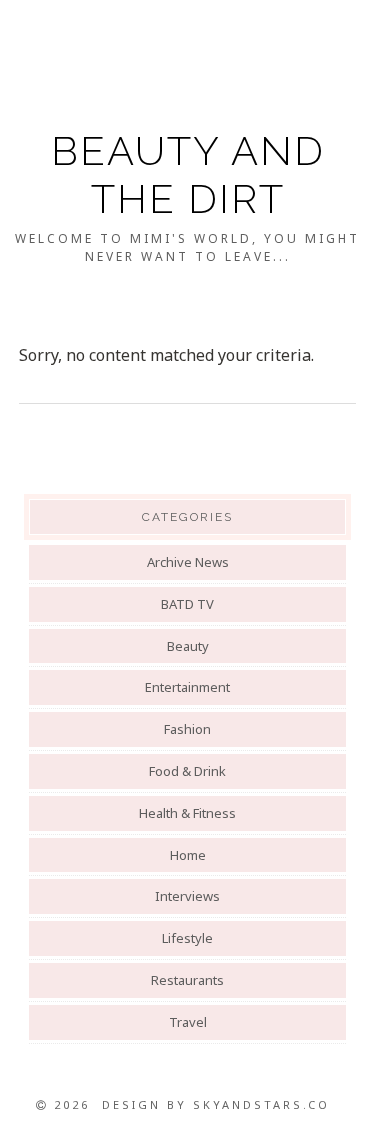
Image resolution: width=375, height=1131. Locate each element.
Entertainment (187, 687)
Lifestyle (187, 938)
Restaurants (187, 980)
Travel (188, 1022)
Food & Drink (187, 771)
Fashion (187, 729)
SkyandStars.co (261, 1104)
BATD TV (187, 604)
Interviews (187, 896)
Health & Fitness (187, 813)
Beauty (188, 646)
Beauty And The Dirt (188, 174)
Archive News (188, 562)
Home (188, 855)
